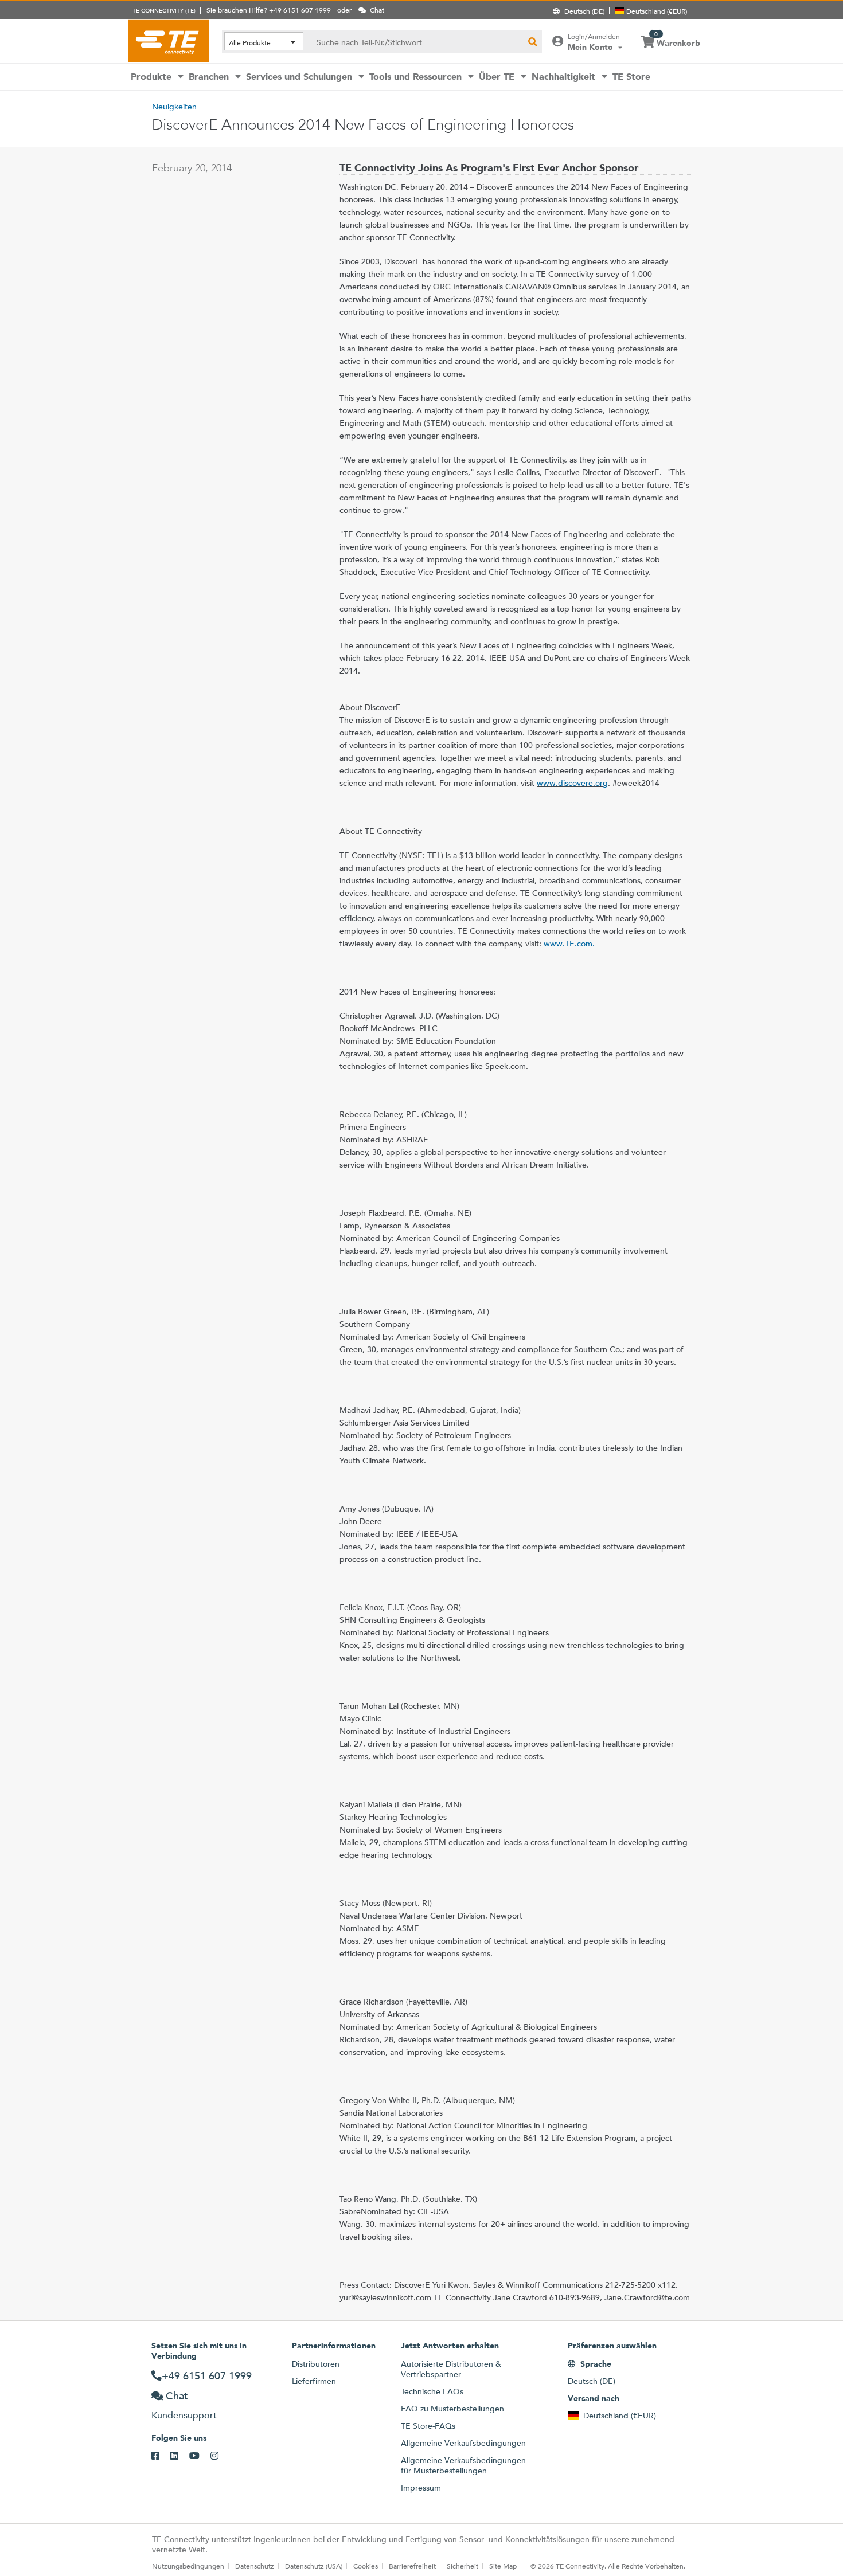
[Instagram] (220, 2456)
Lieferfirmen (314, 2381)
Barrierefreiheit (412, 2566)
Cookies (366, 2566)
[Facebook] (161, 2456)
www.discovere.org (572, 783)
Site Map (503, 2566)
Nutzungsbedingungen (188, 2566)
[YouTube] (200, 2456)
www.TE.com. (569, 944)
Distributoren (316, 2364)
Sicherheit (463, 2566)
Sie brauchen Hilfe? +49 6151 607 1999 (269, 10)
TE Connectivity (169, 41)
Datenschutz (255, 2566)
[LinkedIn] (180, 2456)
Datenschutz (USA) (314, 2566)
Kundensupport (184, 2415)
